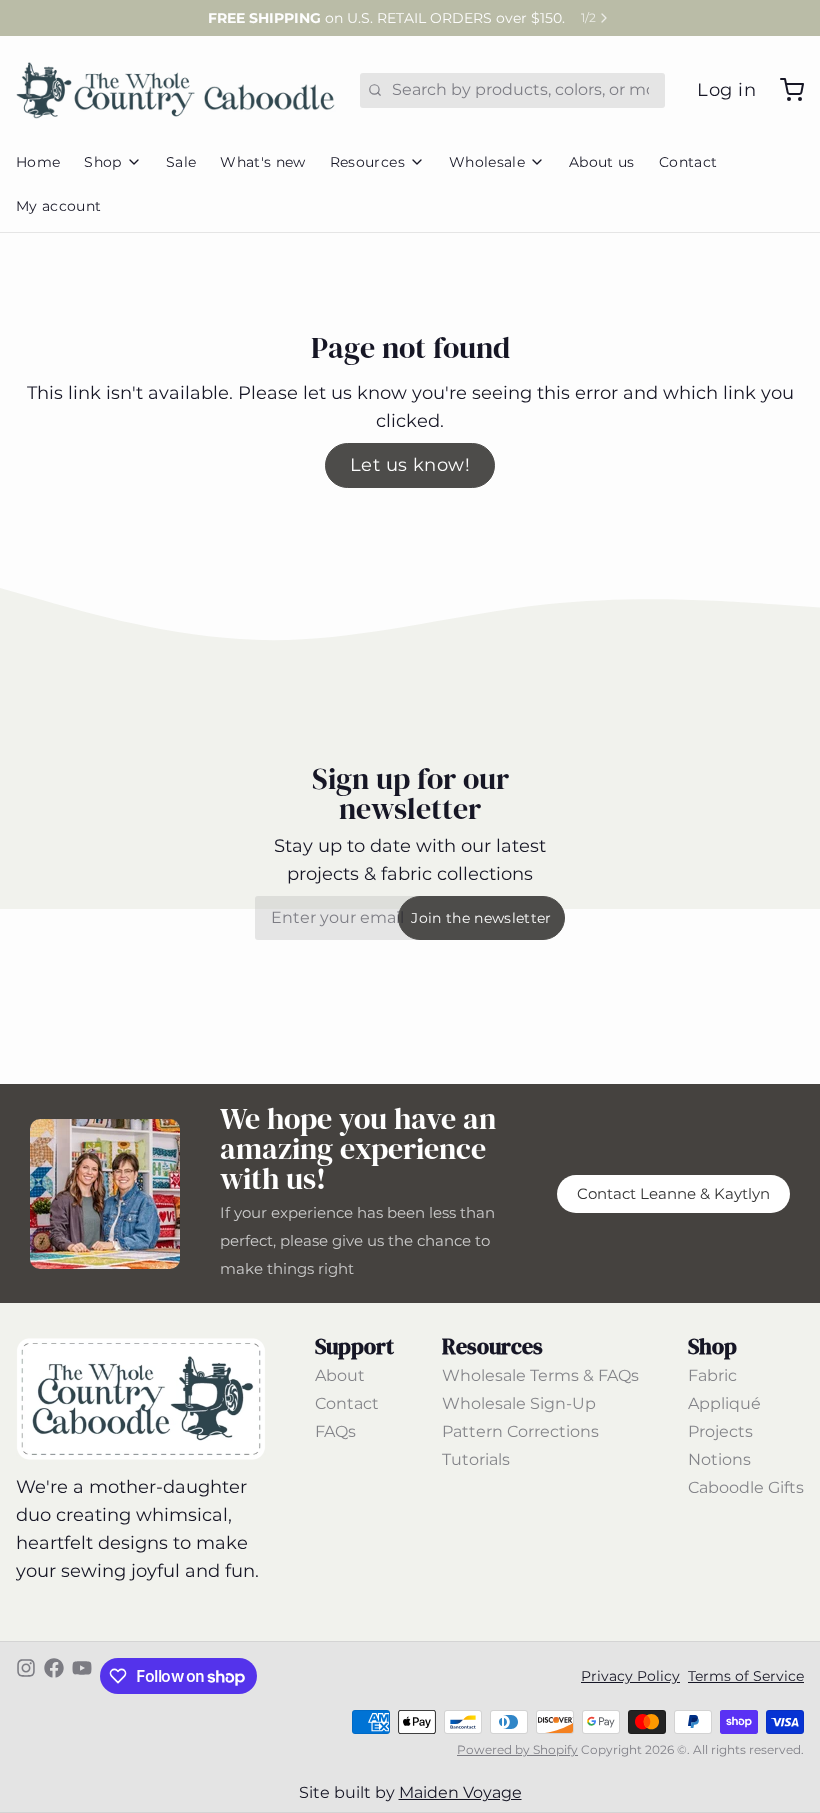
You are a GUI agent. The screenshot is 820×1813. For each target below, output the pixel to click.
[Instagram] (26, 1676)
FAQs (335, 1431)
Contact (688, 162)
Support (354, 1346)
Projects (720, 1431)
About (340, 1375)
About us (602, 162)
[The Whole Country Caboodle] (176, 90)
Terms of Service (746, 1676)
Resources (367, 162)
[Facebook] (54, 1676)
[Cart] (784, 90)
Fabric (712, 1375)
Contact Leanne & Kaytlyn (673, 1194)
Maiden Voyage (460, 1792)
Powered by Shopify (517, 1749)
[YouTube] (82, 1676)
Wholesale (487, 162)
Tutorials (476, 1459)
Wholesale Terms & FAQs (540, 1375)
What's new (263, 162)
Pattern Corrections (520, 1431)
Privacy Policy (630, 1676)
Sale (181, 162)
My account (59, 206)
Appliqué (724, 1403)
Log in (726, 90)
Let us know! (410, 465)
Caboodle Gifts (746, 1487)
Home (38, 162)
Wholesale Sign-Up (519, 1403)
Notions (719, 1459)
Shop (102, 162)
